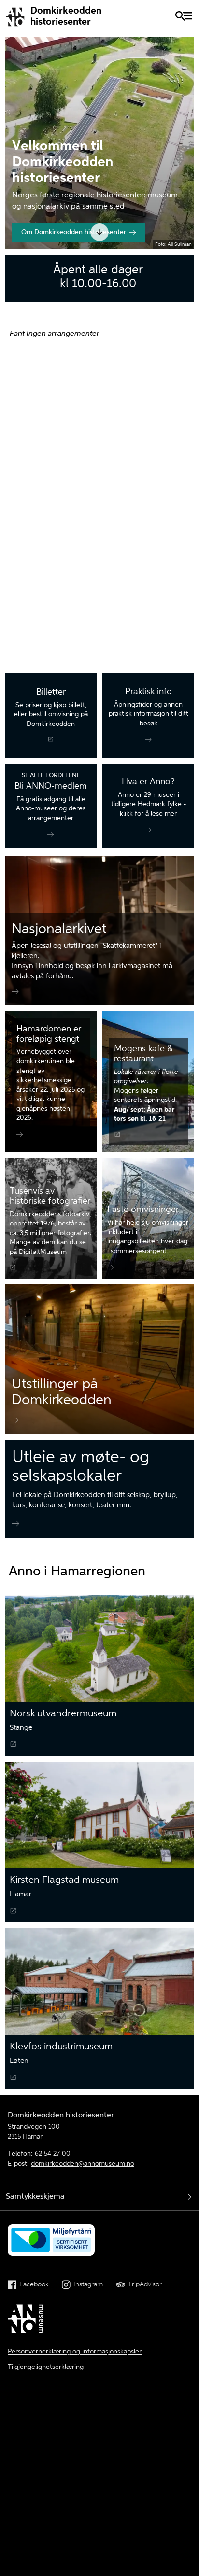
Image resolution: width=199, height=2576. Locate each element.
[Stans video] (182, 227)
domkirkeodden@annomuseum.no (83, 2164)
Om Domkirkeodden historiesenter (74, 232)
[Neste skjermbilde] (100, 232)
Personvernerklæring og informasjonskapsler (75, 2352)
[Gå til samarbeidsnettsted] (27, 2320)
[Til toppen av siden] (186, 2513)
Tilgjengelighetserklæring (46, 2367)
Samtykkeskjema (35, 2197)
